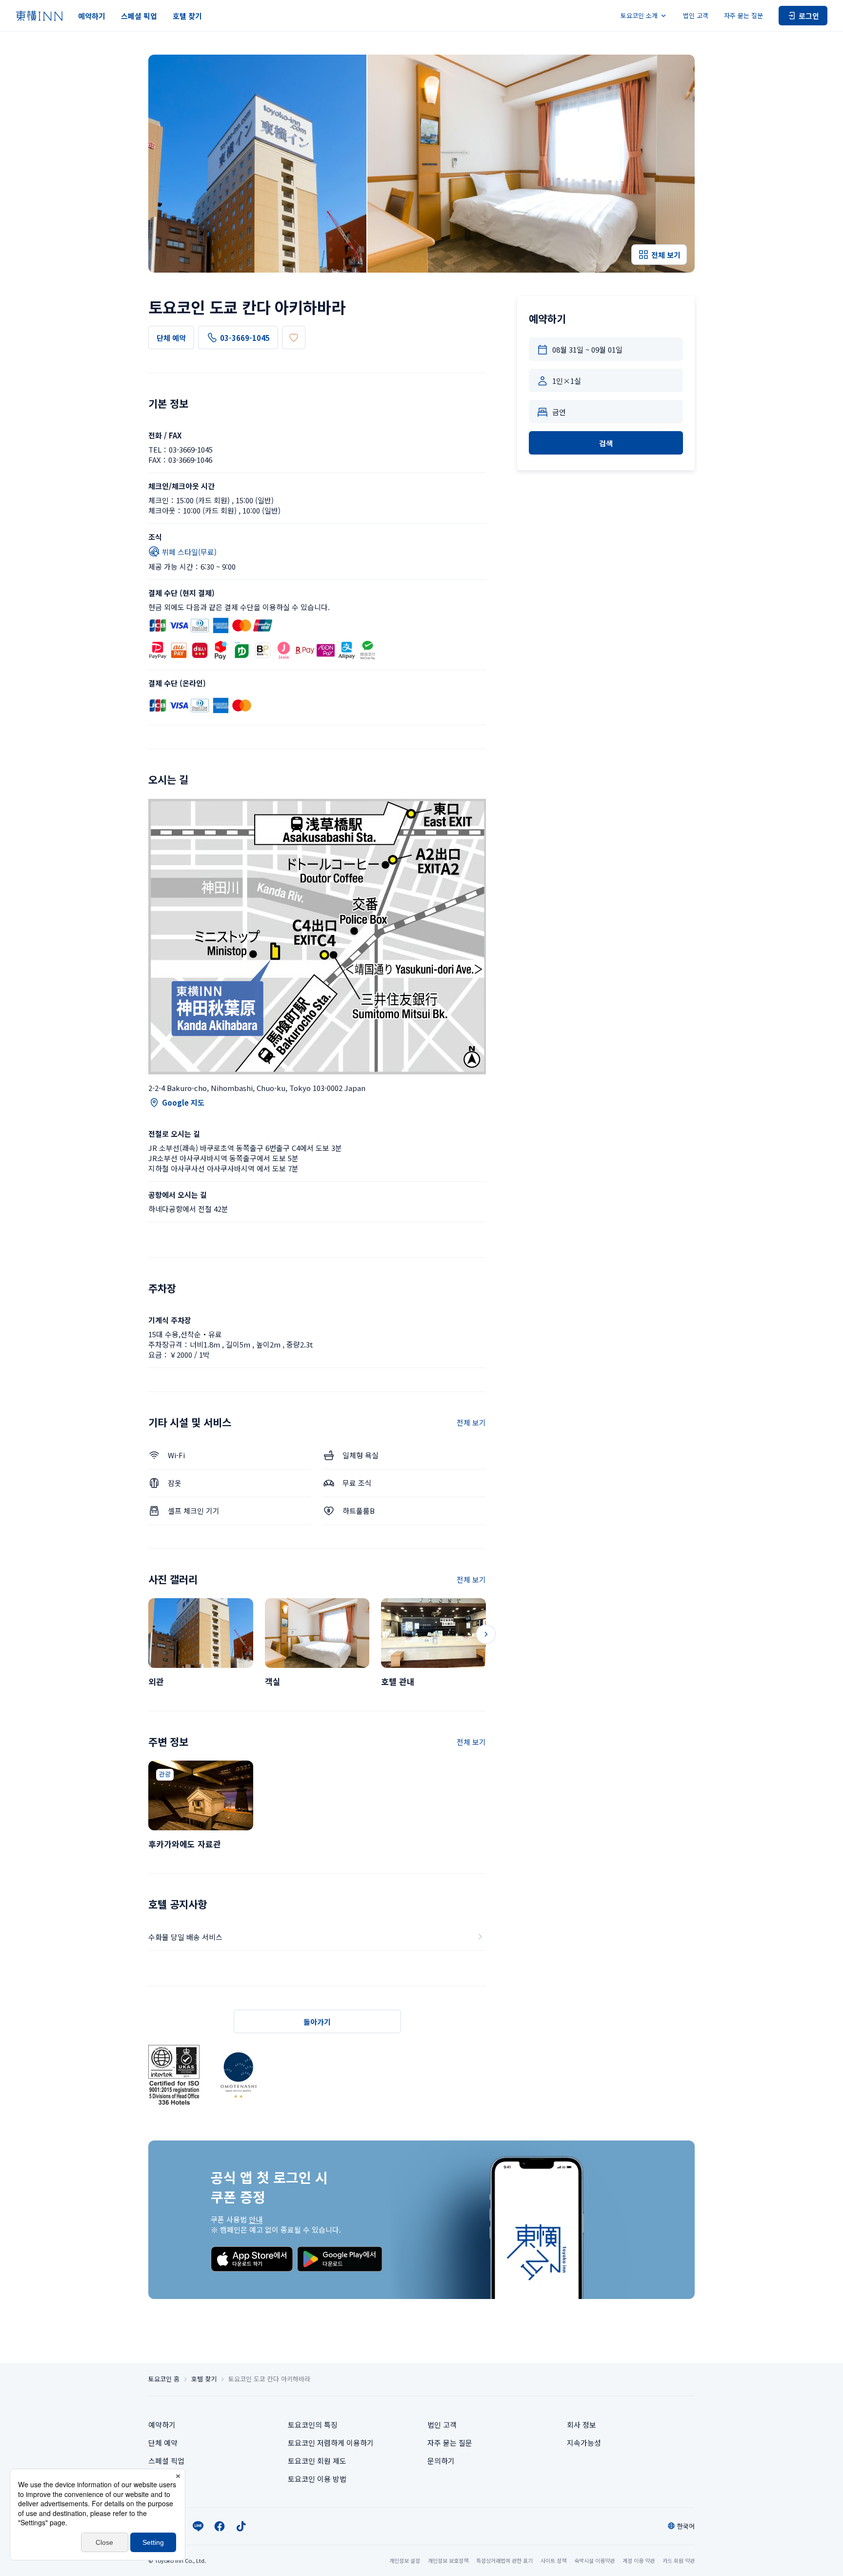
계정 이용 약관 (639, 2560)
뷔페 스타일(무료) (189, 552)
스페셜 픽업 (139, 16)
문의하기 (441, 2461)
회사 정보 (582, 2425)
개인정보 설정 (405, 2561)
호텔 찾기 (187, 16)
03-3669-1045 (245, 338)
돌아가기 (317, 2022)
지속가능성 (584, 2443)
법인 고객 (696, 15)
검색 (606, 443)
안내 (256, 2219)
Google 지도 (183, 1102)
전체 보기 (471, 1422)
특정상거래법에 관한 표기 (504, 2560)
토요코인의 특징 (313, 2425)
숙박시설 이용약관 (594, 2560)
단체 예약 (171, 338)
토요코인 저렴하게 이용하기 (331, 2443)
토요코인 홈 (164, 2379)
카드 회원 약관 (679, 2560)
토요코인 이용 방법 (317, 2479)
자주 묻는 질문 (743, 15)
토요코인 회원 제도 (317, 2461)
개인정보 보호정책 (448, 2560)
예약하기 (92, 16)
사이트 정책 (553, 2560)
